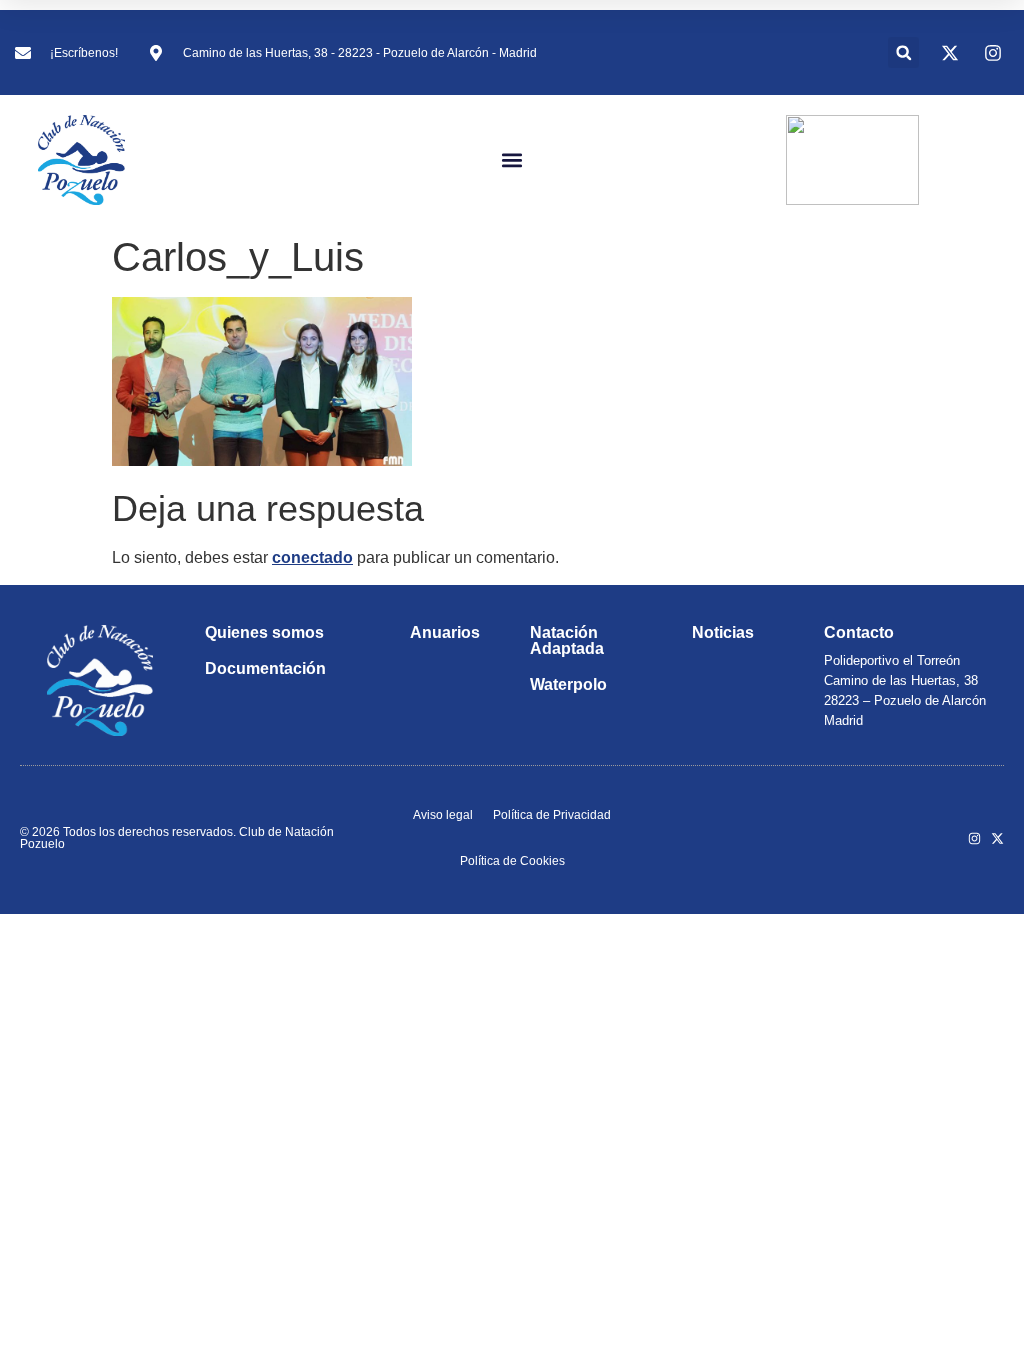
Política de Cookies (512, 861)
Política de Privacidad (552, 815)
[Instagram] (974, 838)
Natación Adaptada (567, 640)
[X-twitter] (997, 838)
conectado (312, 557)
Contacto (859, 632)
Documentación (265, 668)
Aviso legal (443, 815)
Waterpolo (568, 684)
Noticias (723, 632)
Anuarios (445, 632)
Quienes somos (264, 632)
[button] (903, 52)
